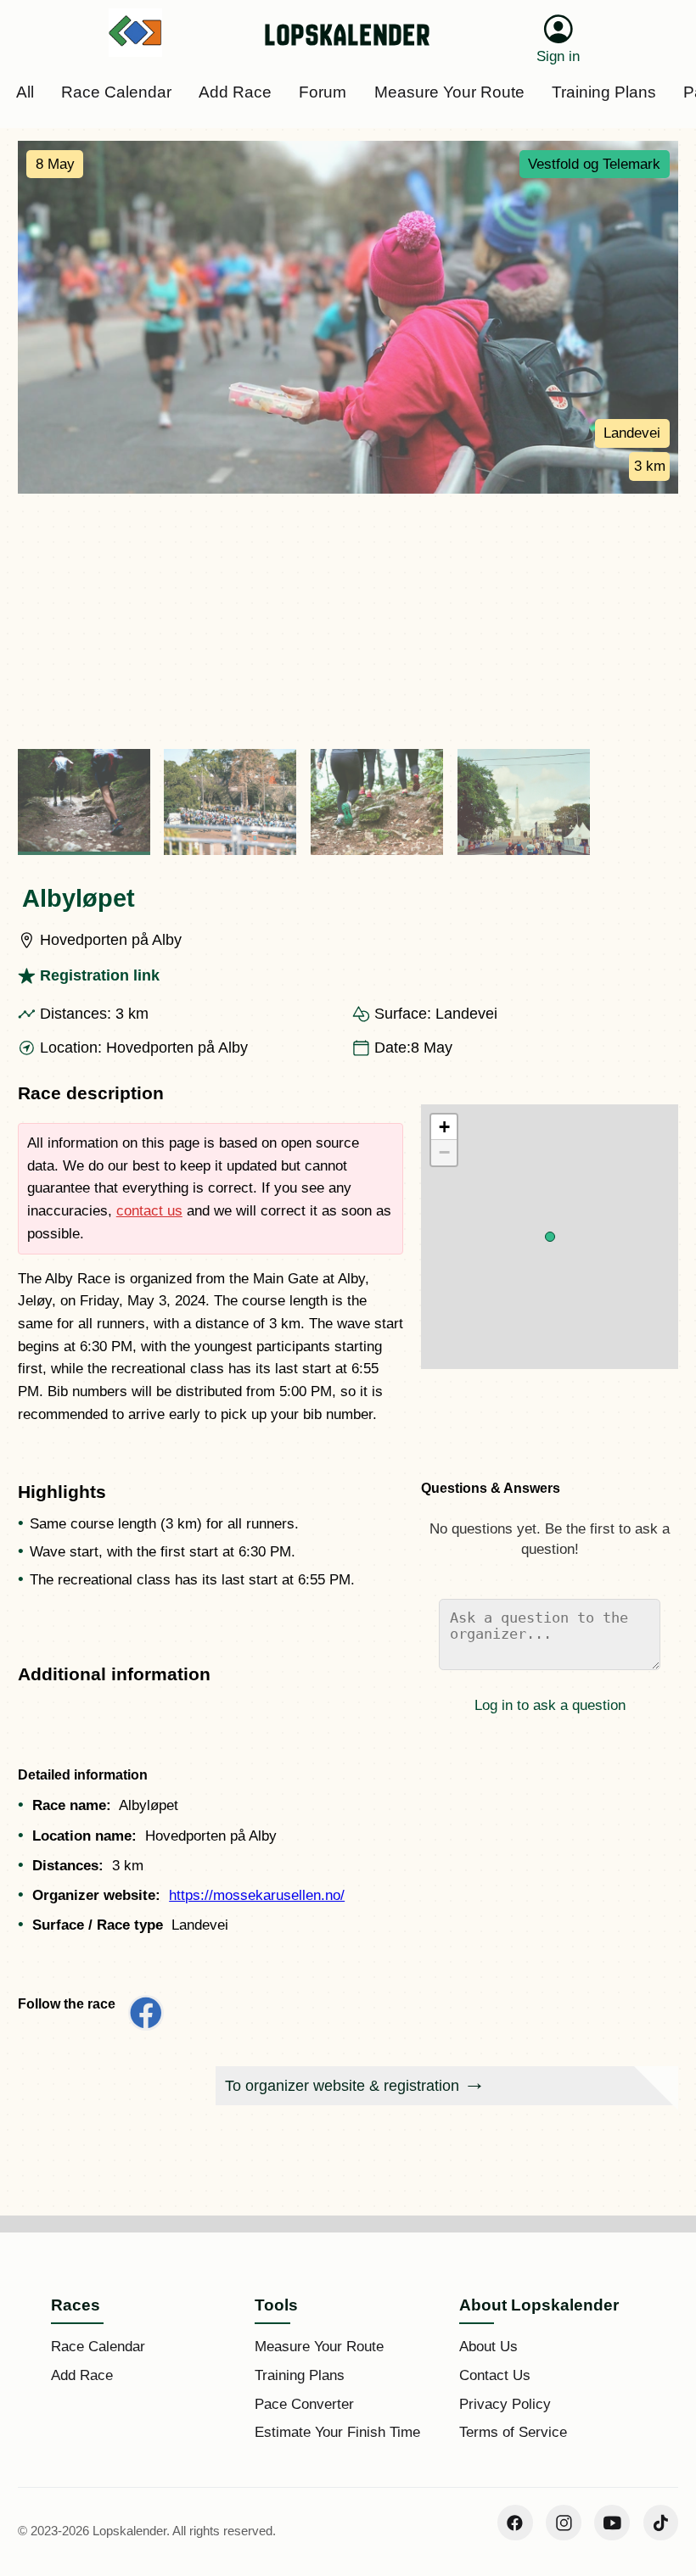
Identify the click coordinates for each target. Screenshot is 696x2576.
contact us (149, 1211)
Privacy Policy (505, 2404)
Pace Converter (304, 2404)
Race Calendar (98, 2347)
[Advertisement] (348, 621)
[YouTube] (612, 2523)
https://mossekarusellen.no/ (257, 1895)
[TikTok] (661, 2523)
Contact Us (495, 2375)
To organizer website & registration (342, 2086)
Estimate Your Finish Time (337, 2432)
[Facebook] (515, 2523)
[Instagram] (564, 2523)
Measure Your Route (319, 2347)
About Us (488, 2347)
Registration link (100, 975)
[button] (550, 1237)
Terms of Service (513, 2432)
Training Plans (300, 2375)
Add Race (82, 2375)
